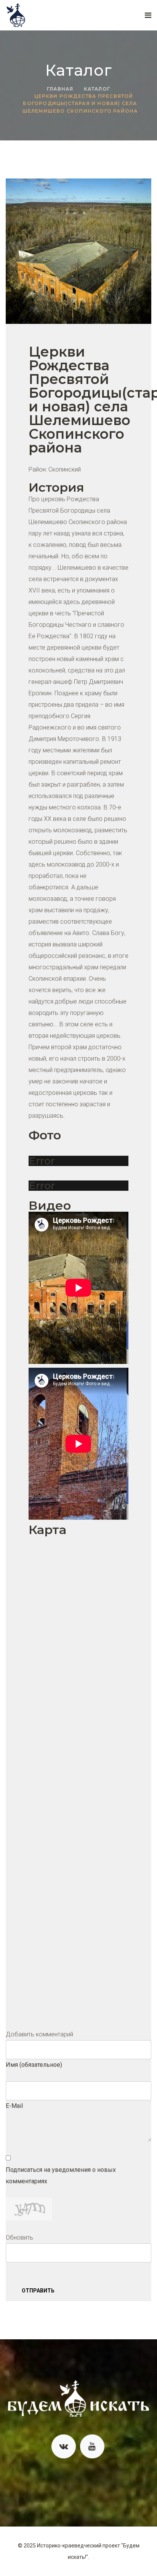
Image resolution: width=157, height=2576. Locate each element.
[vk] (64, 2447)
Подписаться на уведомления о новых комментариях (61, 2175)
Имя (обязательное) (34, 2065)
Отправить (38, 2291)
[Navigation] (148, 15)
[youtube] (92, 2447)
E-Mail (14, 2106)
